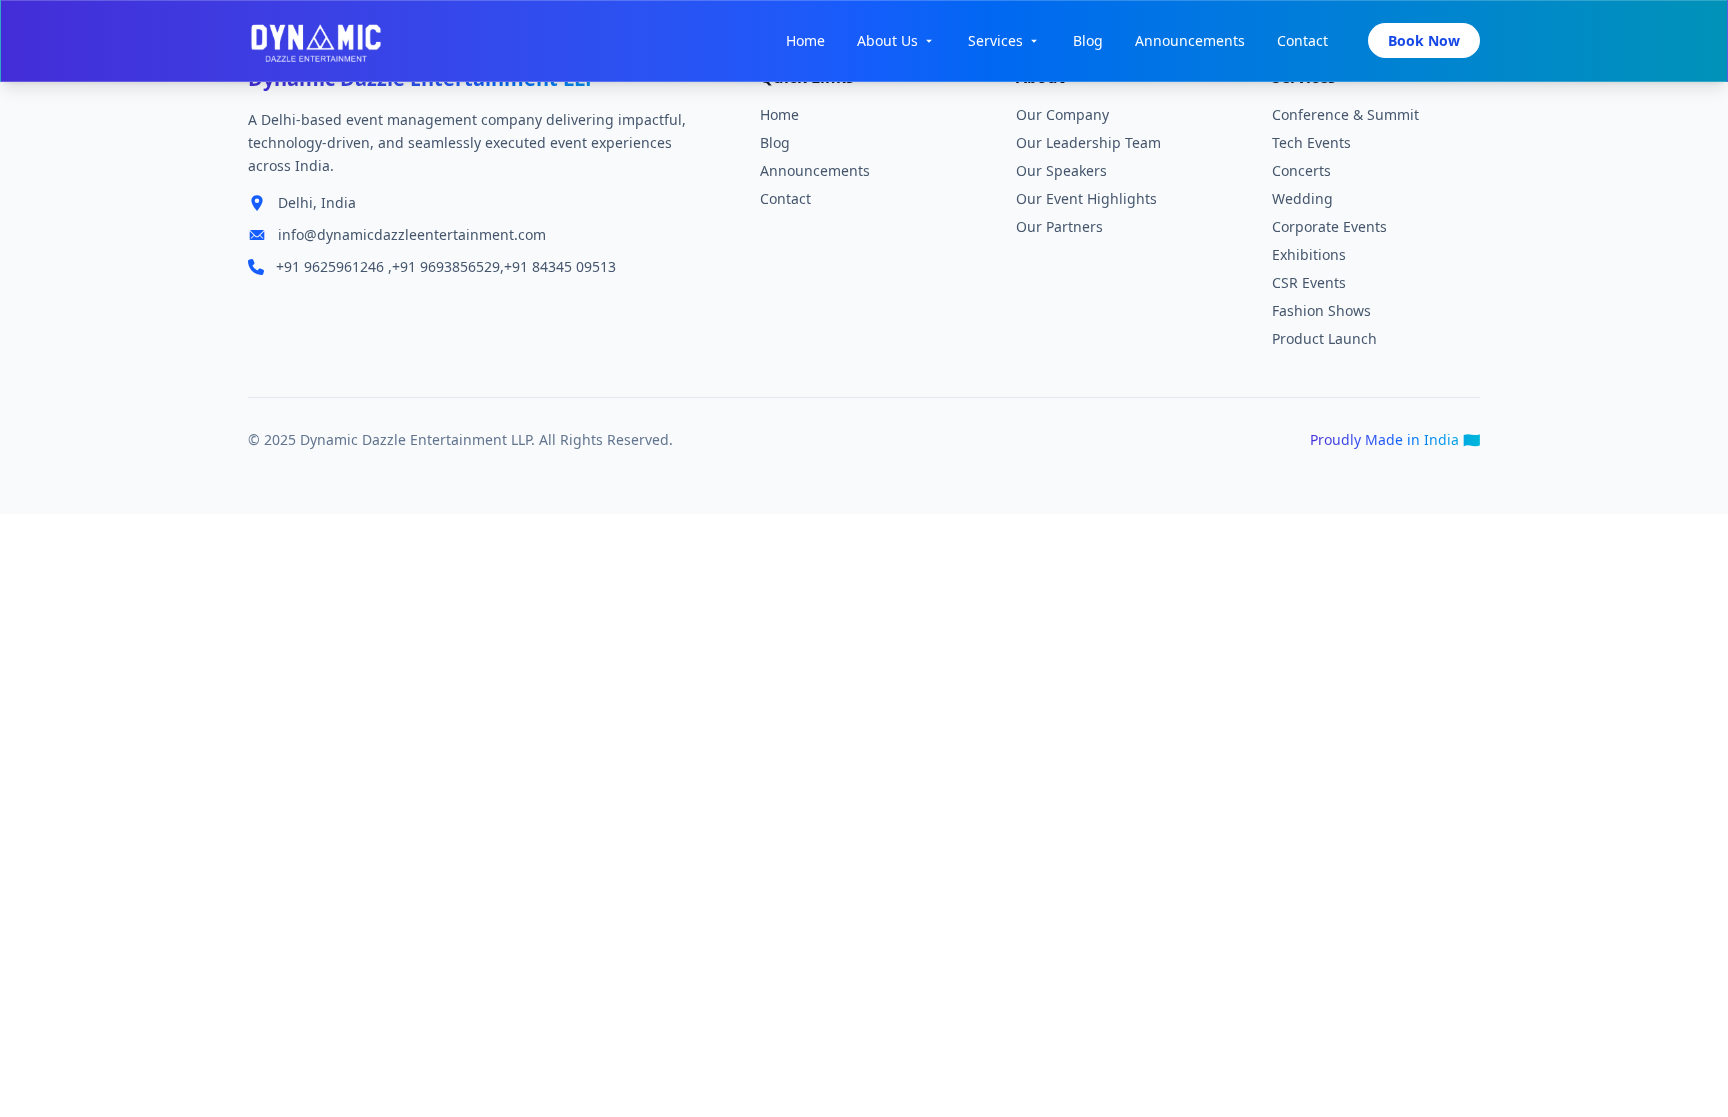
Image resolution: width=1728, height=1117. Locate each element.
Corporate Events (1329, 226)
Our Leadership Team (1088, 142)
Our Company (1062, 114)
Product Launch (1324, 338)
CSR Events (1309, 282)
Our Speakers (1061, 170)
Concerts (1301, 170)
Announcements (1190, 40)
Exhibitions (1309, 254)
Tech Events (1311, 142)
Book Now (1424, 40)
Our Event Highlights (1086, 198)
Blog (1088, 40)
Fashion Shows (1321, 310)
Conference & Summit (1345, 114)
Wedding (1302, 198)
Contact (1302, 40)
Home (805, 40)
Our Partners (1059, 226)
